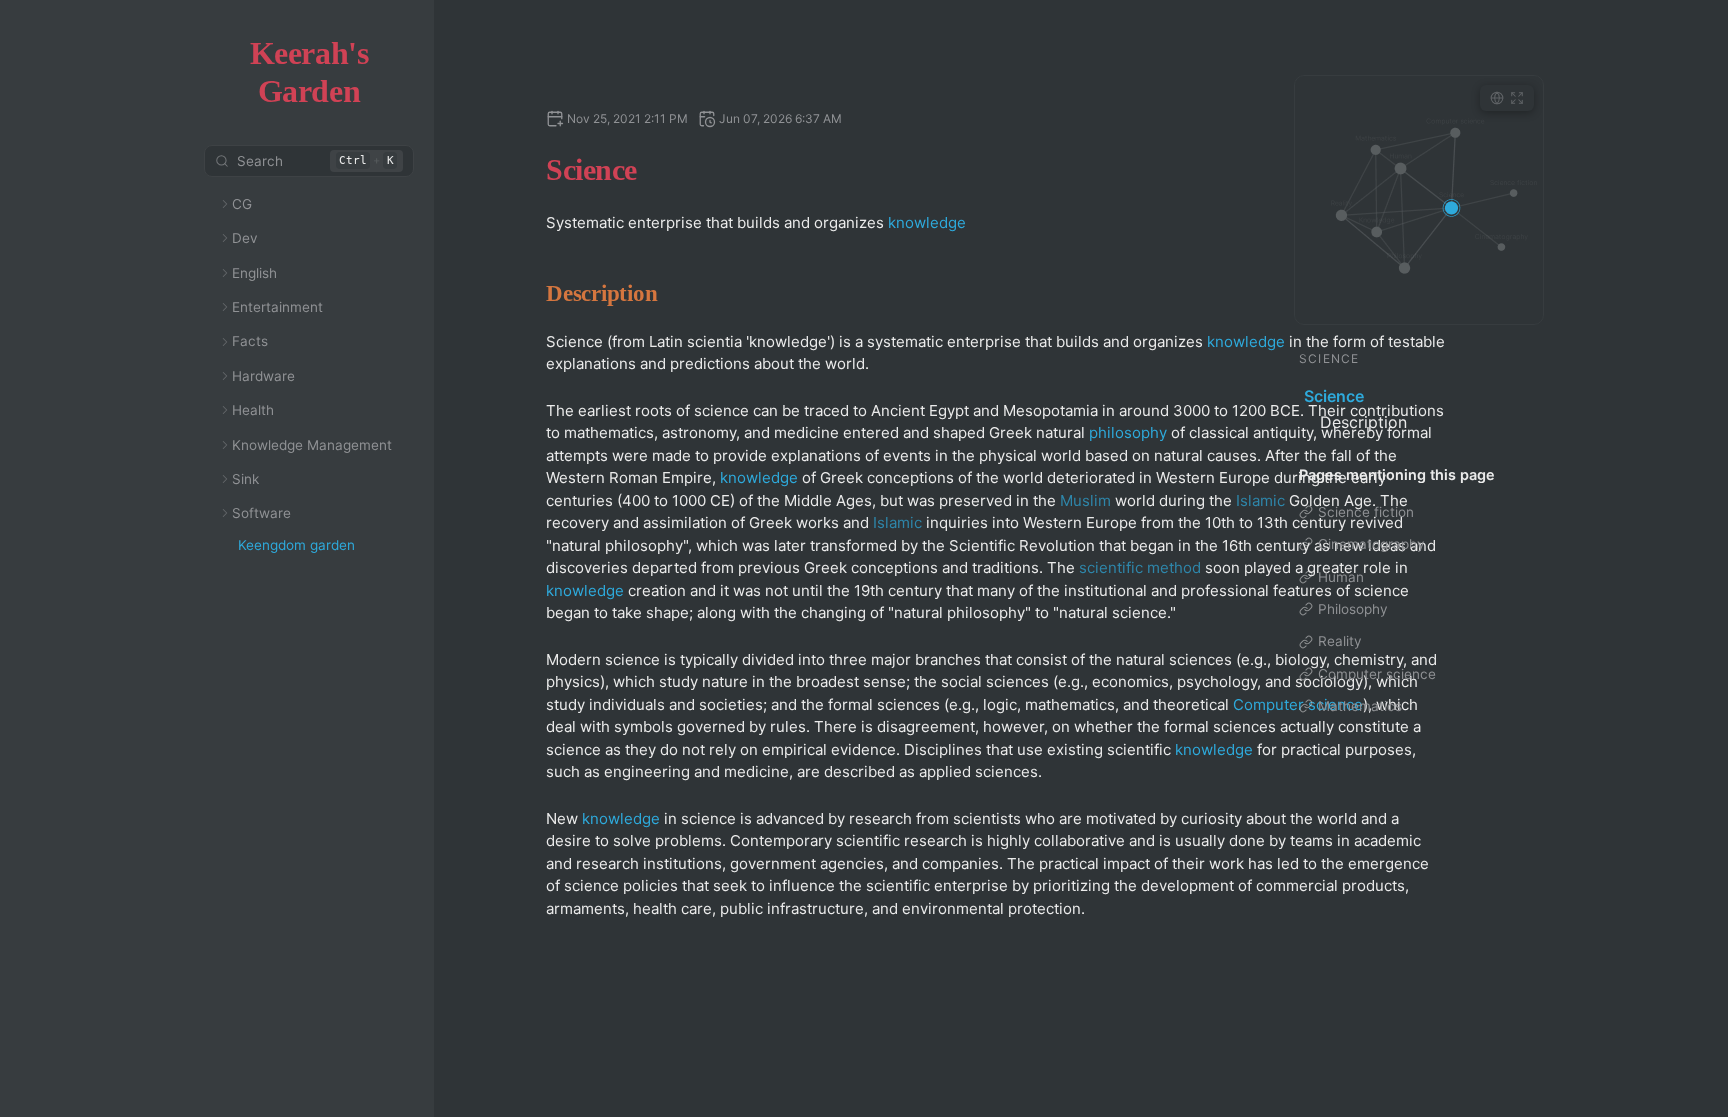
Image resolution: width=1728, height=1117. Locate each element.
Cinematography (1371, 544)
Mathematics (1360, 706)
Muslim (1085, 500)
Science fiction (1366, 512)
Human (1341, 577)
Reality (1340, 641)
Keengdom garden (296, 545)
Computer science (1377, 674)
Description (1363, 422)
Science (1334, 396)
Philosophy (1353, 609)
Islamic (1260, 500)
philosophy (1128, 432)
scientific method (1140, 567)
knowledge (927, 222)
